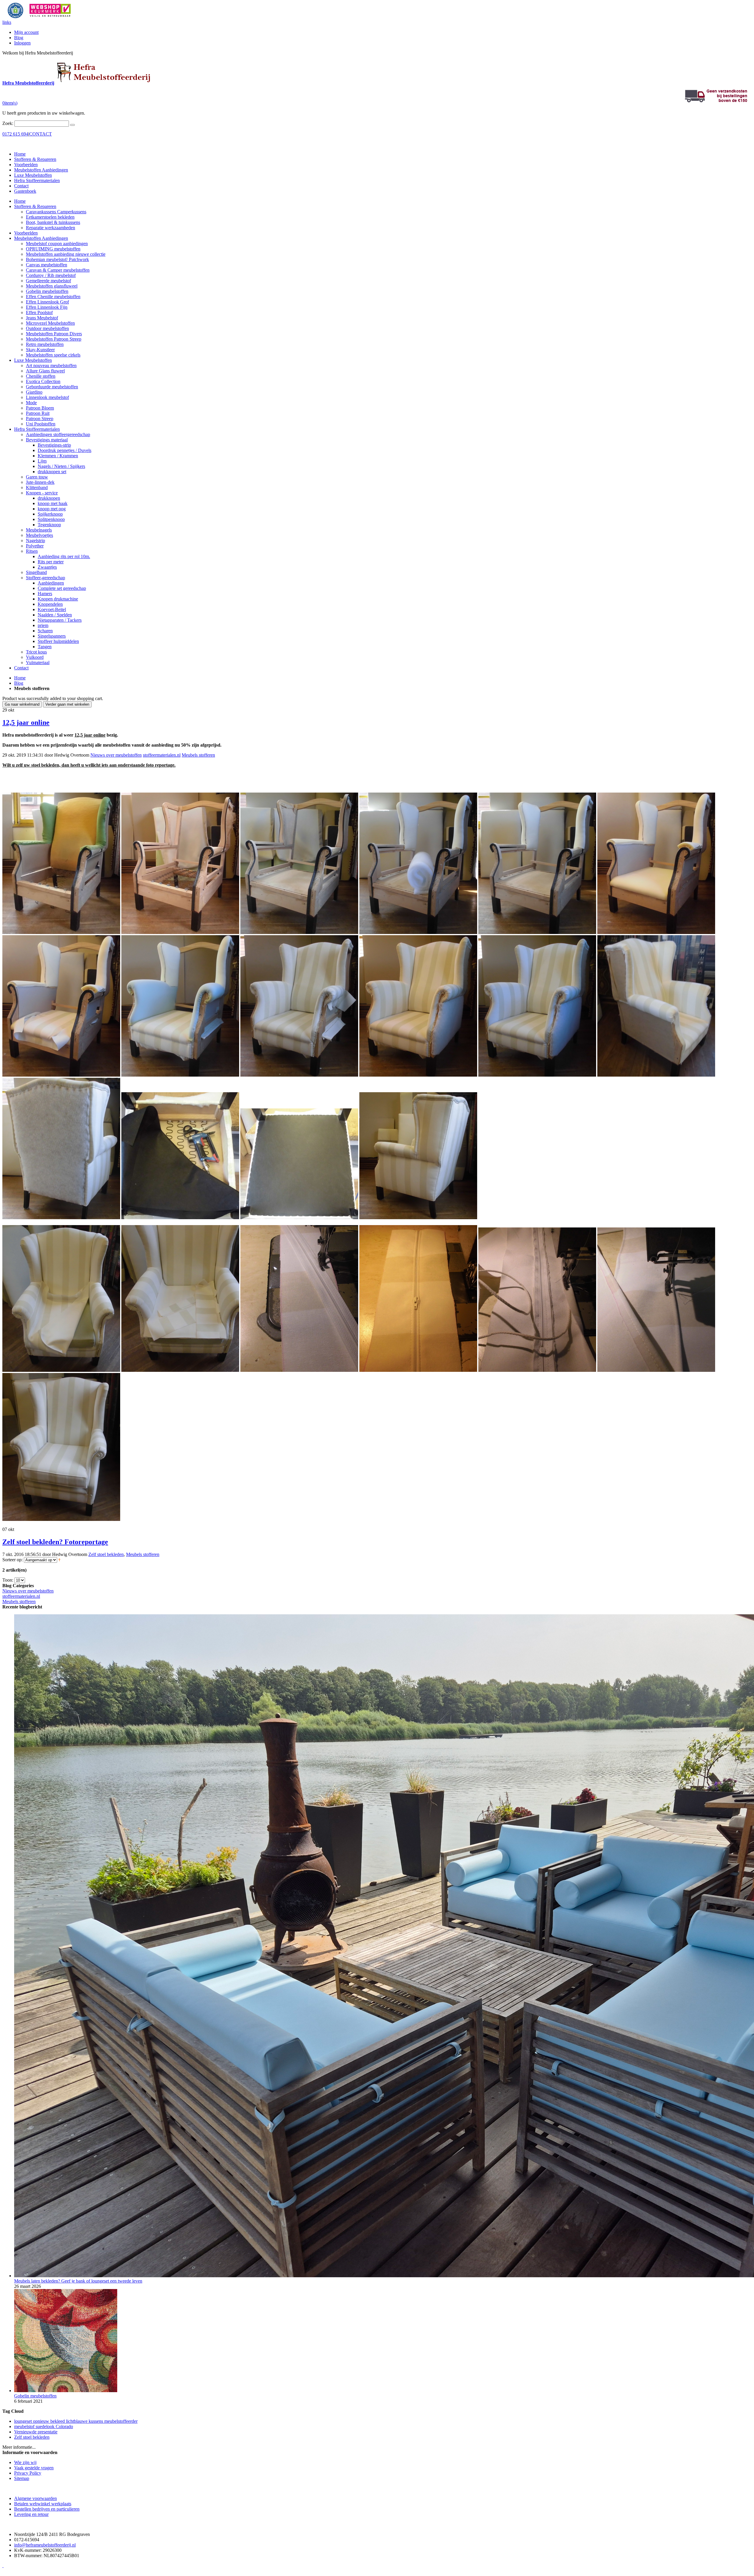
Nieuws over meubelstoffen (116, 755)
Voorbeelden (26, 165)
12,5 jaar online (26, 722)
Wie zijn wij (25, 2462)
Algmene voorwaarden (35, 2498)
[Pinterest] (3, 2566)
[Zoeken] (72, 125)
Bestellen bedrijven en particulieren (47, 2509)
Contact (21, 186)
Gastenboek (25, 191)
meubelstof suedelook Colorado (44, 2426)
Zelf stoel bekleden (106, 1554)
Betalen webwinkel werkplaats (43, 2504)
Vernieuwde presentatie (36, 2432)
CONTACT (40, 134)
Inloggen (22, 43)
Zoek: (8, 123)
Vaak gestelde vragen (34, 2468)
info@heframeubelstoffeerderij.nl (45, 2545)
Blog (19, 38)
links (7, 22)
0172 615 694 (15, 134)
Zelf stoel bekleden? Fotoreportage (55, 1542)
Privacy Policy (28, 2473)
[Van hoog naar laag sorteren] (59, 1560)
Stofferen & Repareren (35, 159)
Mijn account (26, 32)
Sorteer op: (13, 1560)
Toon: (8, 1580)
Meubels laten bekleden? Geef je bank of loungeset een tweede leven (78, 2281)
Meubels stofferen (198, 755)
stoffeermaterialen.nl (162, 755)
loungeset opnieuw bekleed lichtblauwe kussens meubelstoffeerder (76, 2421)
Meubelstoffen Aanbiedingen (41, 170)
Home (20, 678)
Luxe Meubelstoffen (33, 175)
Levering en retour (31, 2514)
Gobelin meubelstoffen (35, 2396)
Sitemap (22, 2478)
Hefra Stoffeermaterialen (37, 180)
